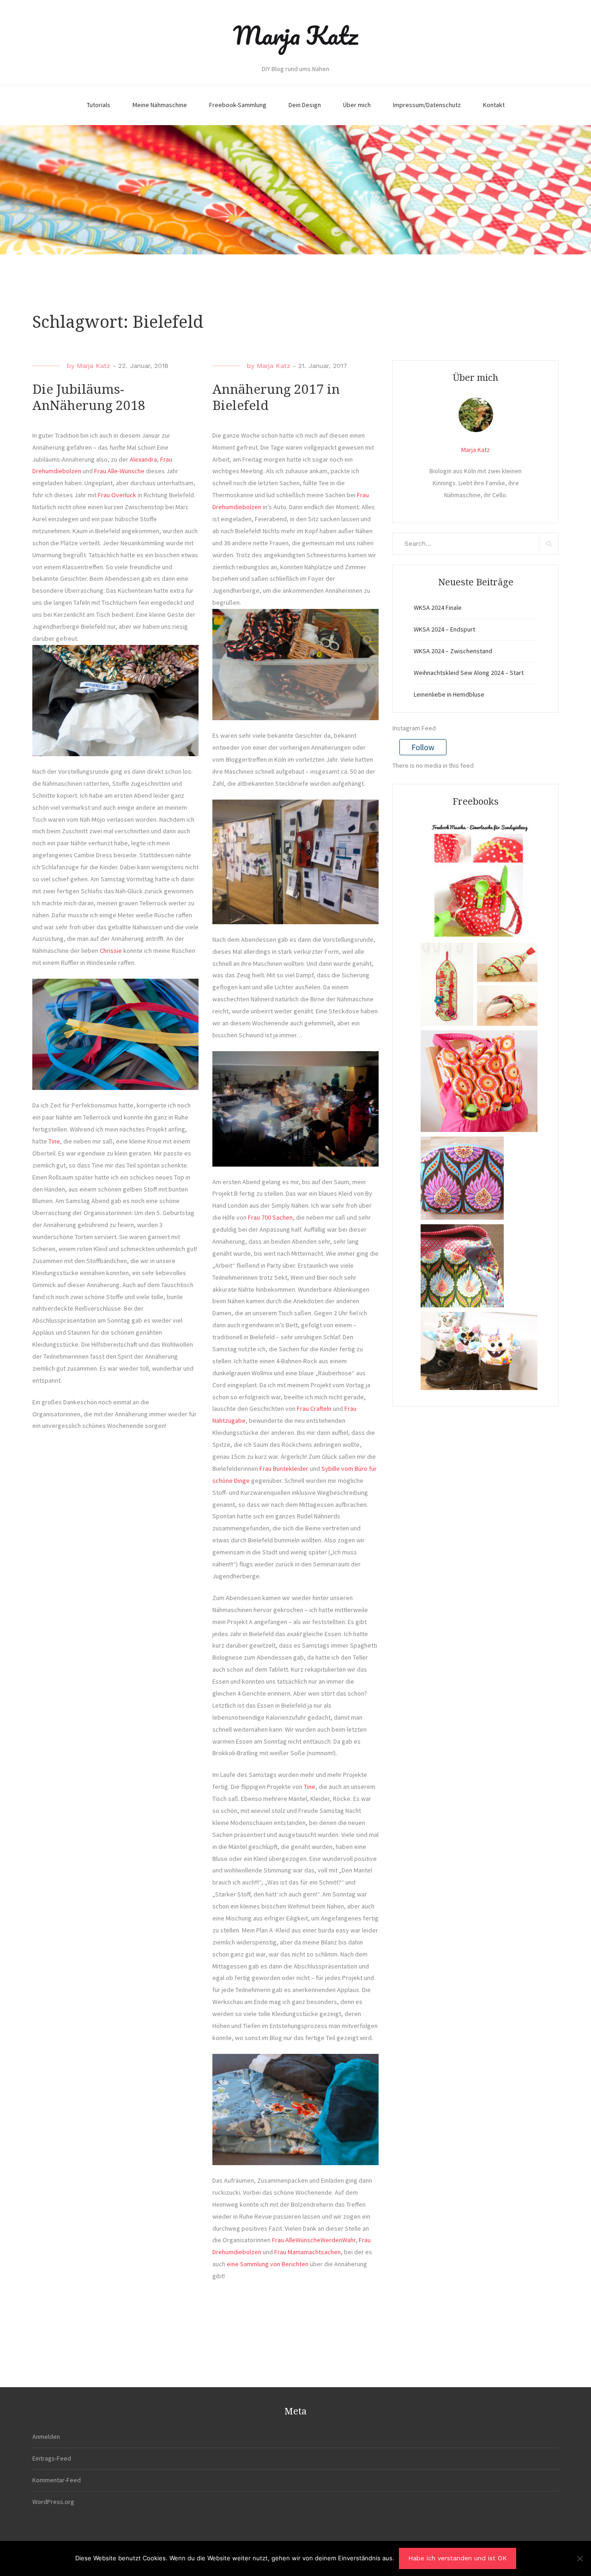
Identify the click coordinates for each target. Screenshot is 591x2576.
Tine (54, 1141)
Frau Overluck (117, 495)
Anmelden (46, 2437)
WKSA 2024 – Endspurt (444, 629)
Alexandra (143, 459)
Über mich (357, 105)
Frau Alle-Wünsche (119, 471)
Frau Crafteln (314, 1408)
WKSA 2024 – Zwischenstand (453, 651)
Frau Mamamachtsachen (308, 2252)
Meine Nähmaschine (160, 105)
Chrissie (111, 951)
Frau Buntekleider (284, 1469)
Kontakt (494, 105)
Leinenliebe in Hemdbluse (449, 694)
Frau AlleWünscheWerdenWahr (313, 2240)
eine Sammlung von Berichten (268, 2264)
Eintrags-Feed (52, 2458)
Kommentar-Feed (57, 2480)
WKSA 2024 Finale (438, 608)
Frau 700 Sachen (270, 1217)
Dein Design (305, 105)
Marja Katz (295, 35)
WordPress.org (53, 2502)
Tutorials (99, 105)
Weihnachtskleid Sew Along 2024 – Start (469, 673)
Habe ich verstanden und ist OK (458, 2558)
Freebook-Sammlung (238, 105)
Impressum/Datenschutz (427, 105)
